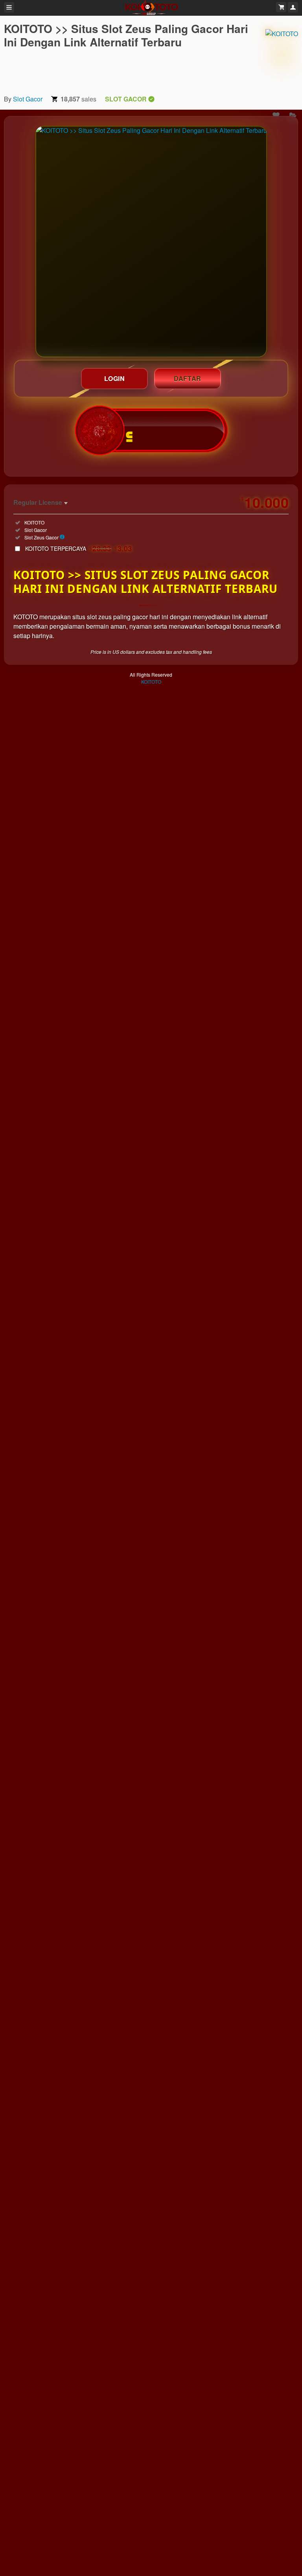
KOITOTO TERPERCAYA (79, 548)
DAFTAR (188, 378)
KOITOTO (151, 682)
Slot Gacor (28, 99)
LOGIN (115, 378)
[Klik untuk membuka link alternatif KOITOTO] (151, 242)
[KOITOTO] (282, 55)
